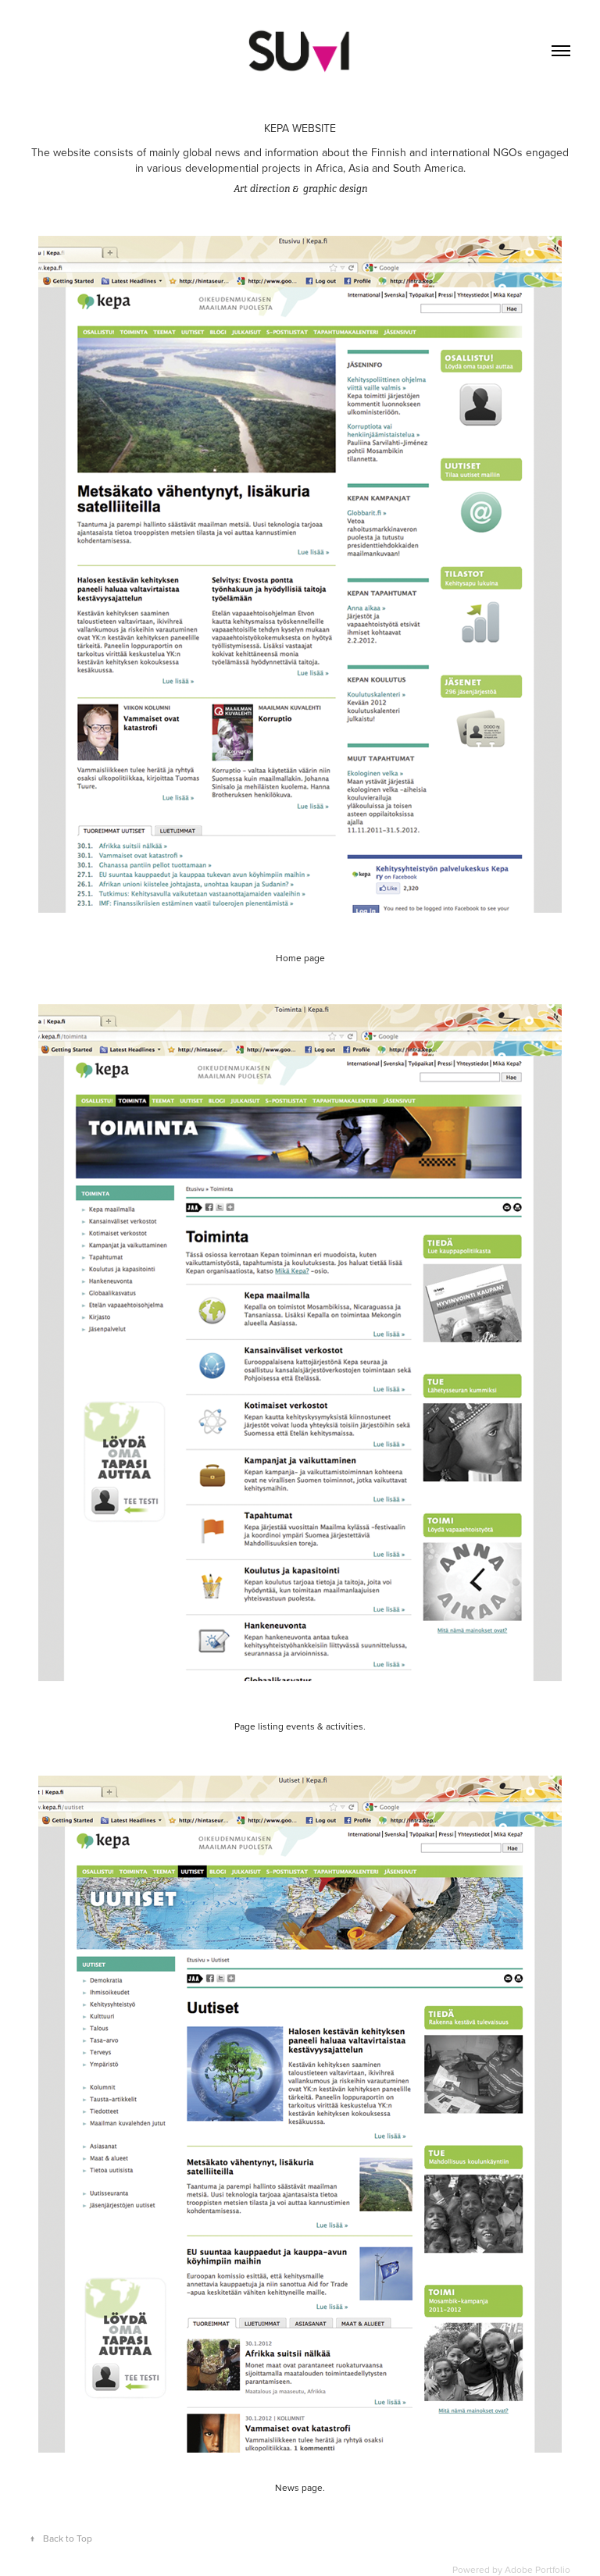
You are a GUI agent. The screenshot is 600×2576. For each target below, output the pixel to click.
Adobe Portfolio (537, 2569)
